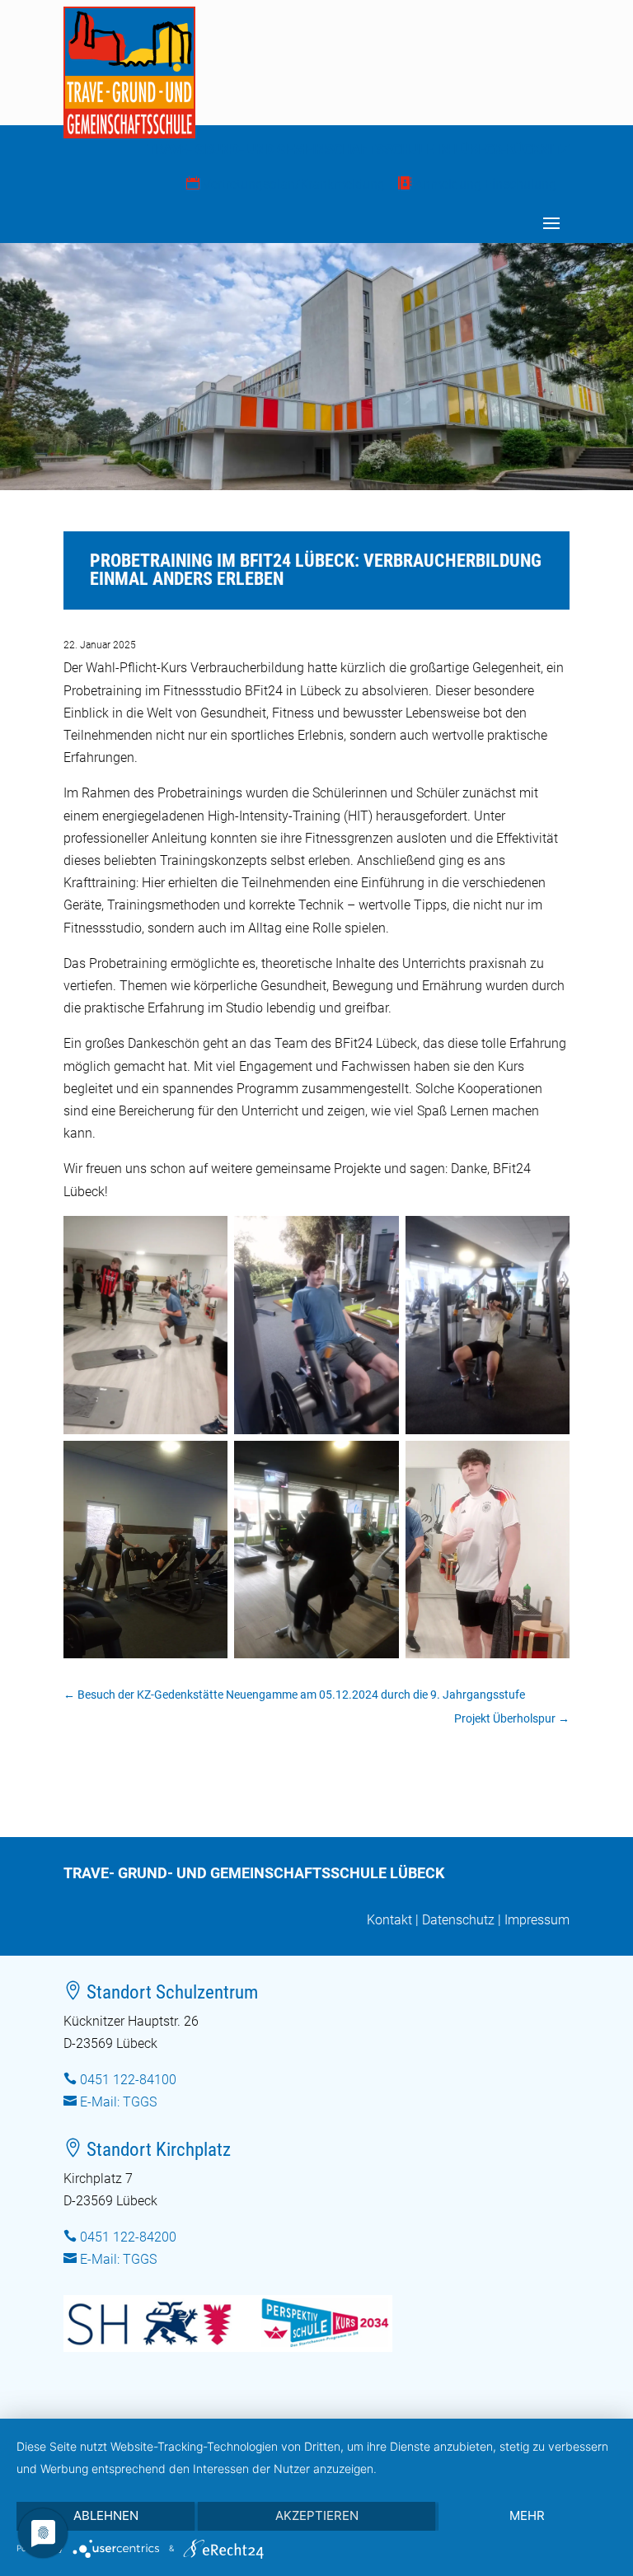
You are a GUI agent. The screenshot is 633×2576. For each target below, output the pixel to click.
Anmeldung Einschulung (477, 184)
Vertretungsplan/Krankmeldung (286, 184)
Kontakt (389, 1920)
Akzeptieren (317, 2515)
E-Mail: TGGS (118, 2102)
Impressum (537, 1920)
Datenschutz (458, 1920)
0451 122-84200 (128, 2237)
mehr (527, 2515)
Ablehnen (106, 2515)
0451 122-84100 (128, 2080)
